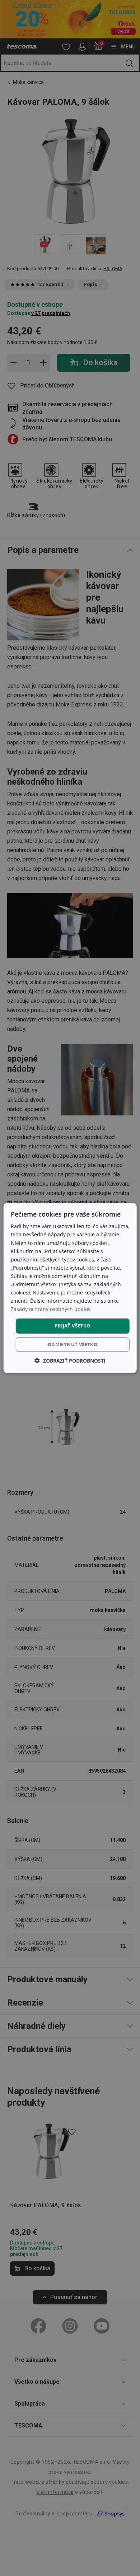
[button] (70, 1361)
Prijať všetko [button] (72, 1326)
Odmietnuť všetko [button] (73, 1344)
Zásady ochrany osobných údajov (51, 1309)
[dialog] (70, 1288)
